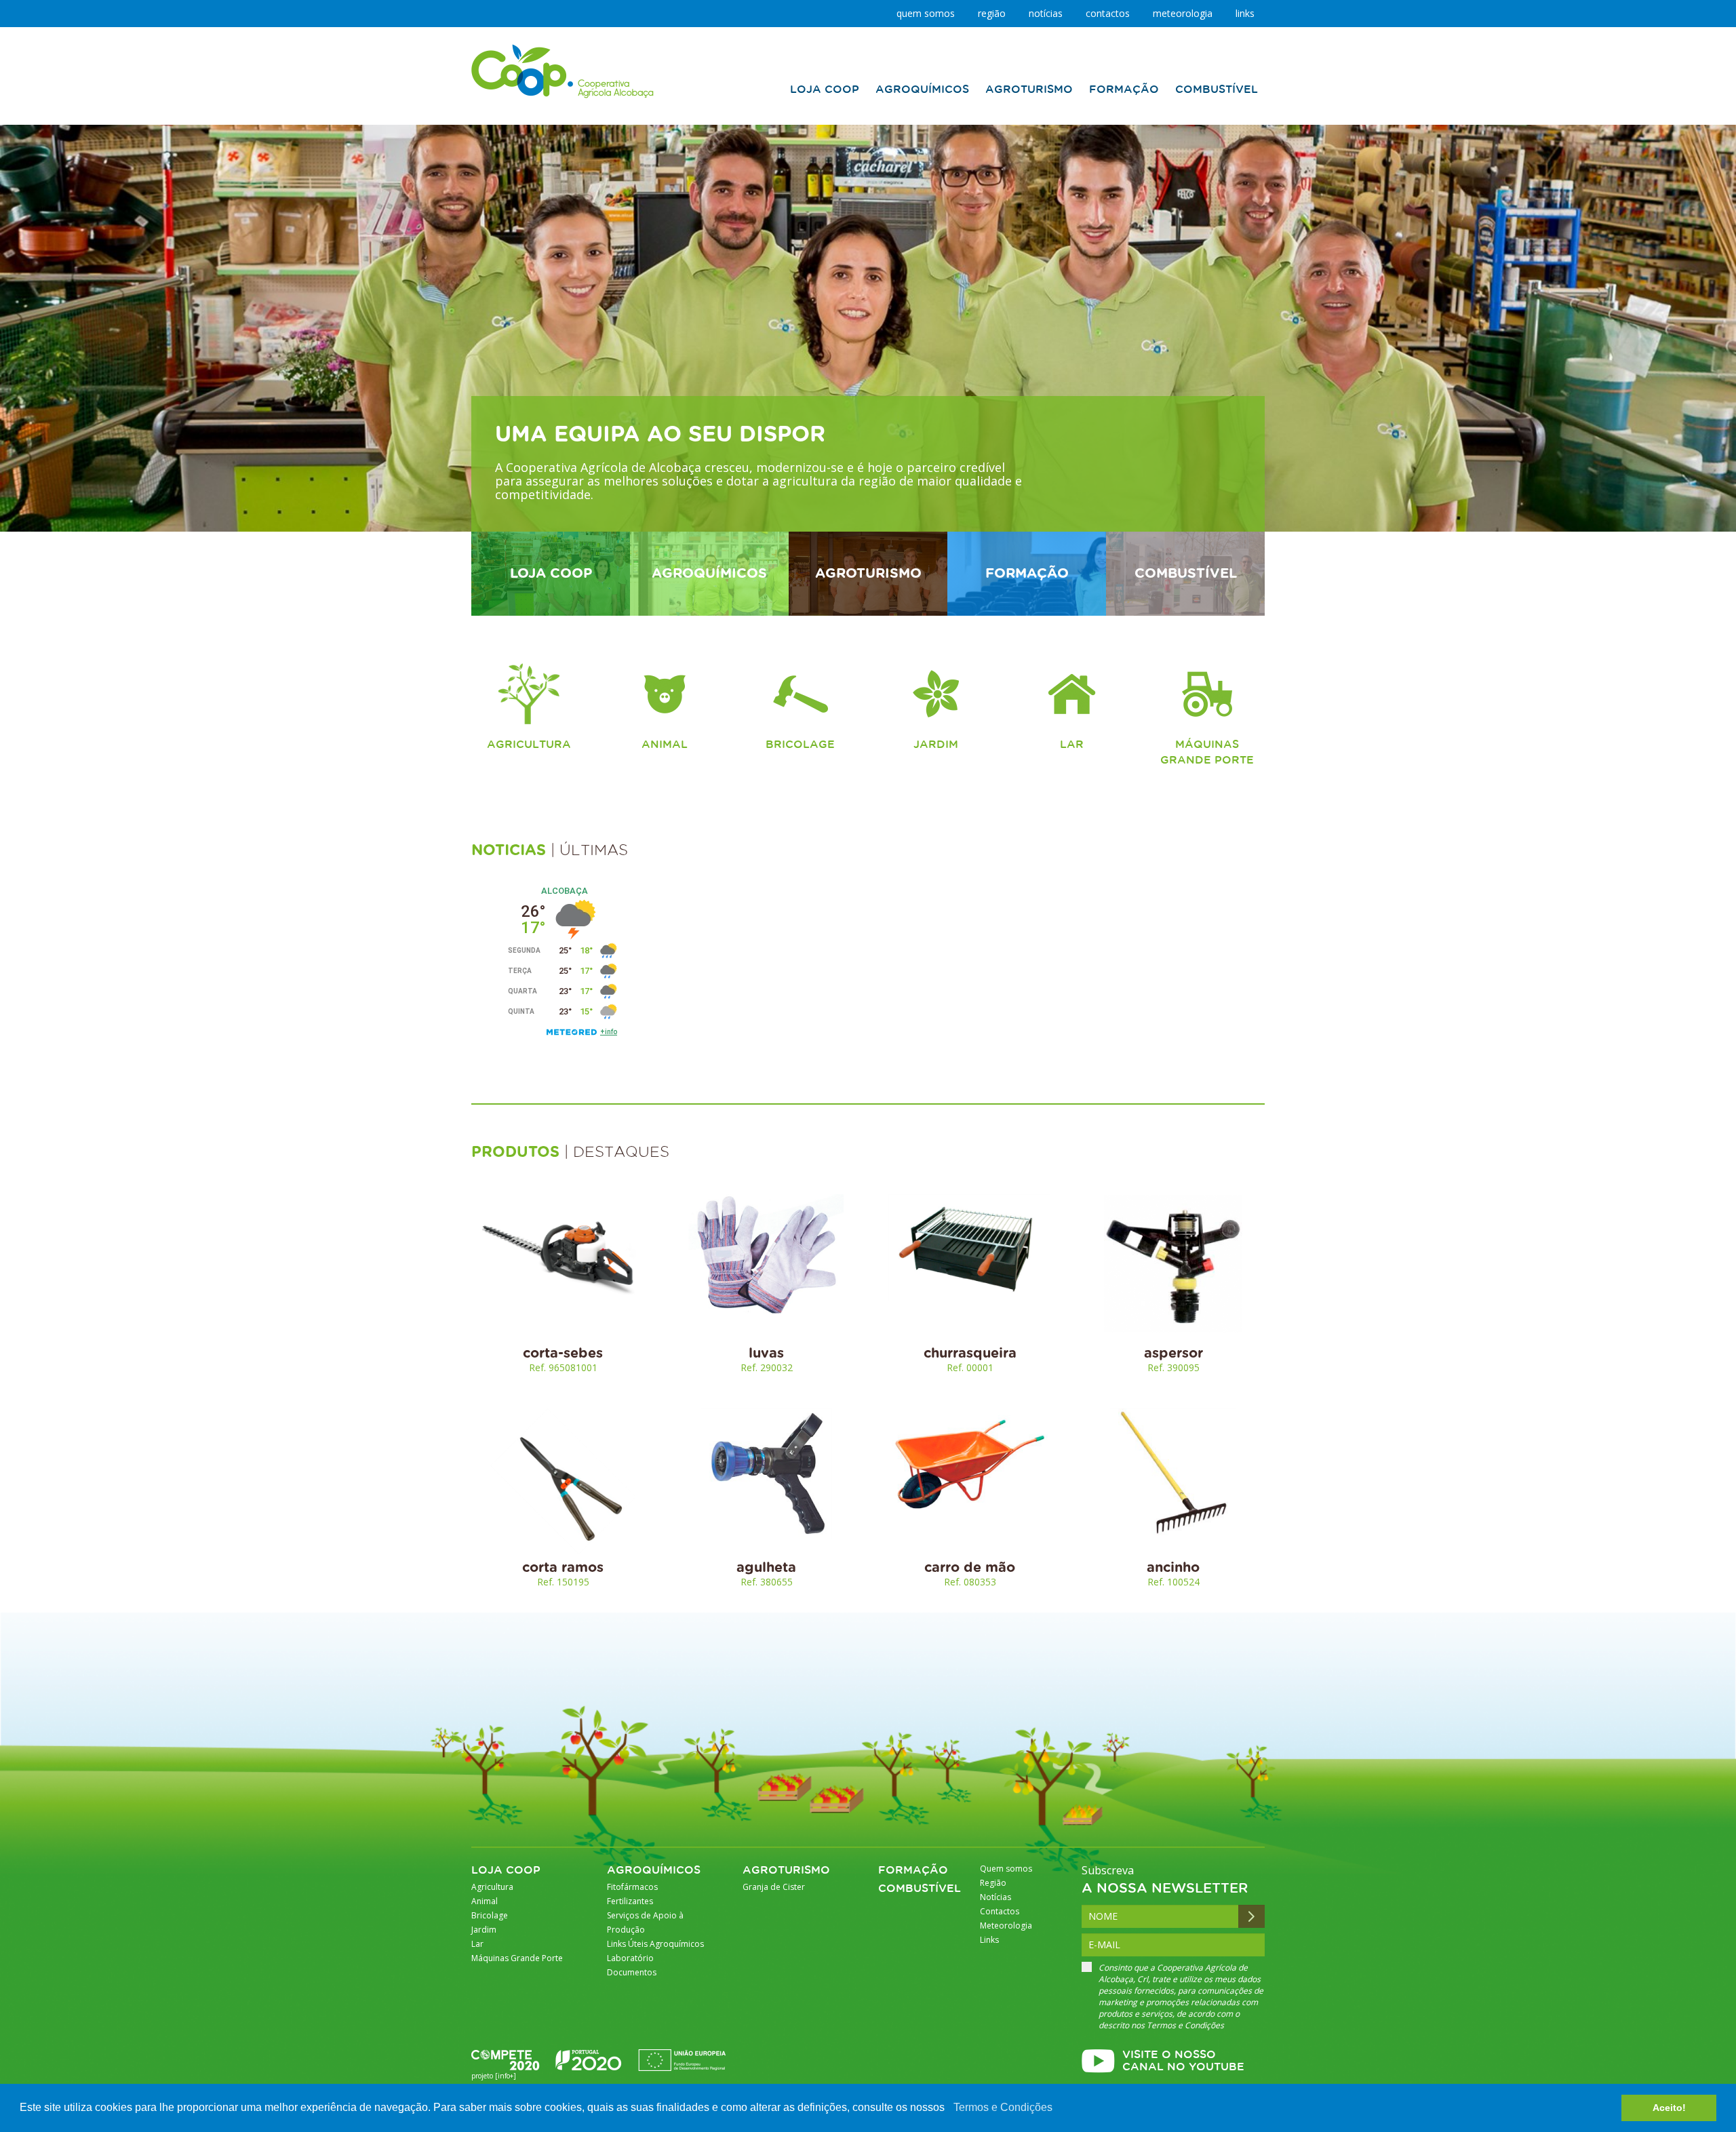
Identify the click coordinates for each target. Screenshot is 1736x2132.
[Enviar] (1251, 1916)
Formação (913, 1871)
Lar (1072, 745)
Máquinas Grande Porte (1207, 753)
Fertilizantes (630, 1901)
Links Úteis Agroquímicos (655, 1944)
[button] (949, 2109)
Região (992, 13)
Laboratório (630, 1958)
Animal (665, 745)
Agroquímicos (654, 1871)
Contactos (1108, 13)
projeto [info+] (494, 2076)
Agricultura (529, 745)
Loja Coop (506, 1871)
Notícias (1046, 13)
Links (1245, 13)
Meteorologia (1183, 13)
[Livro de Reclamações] (563, 71)
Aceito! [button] (1669, 2108)
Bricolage (800, 745)
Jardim (936, 745)
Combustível (920, 1889)
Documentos (632, 1972)
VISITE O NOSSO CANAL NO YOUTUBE (1183, 2061)
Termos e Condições (1003, 2107)
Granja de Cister (774, 1887)
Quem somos (926, 13)
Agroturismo (786, 1871)
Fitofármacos (632, 1887)
